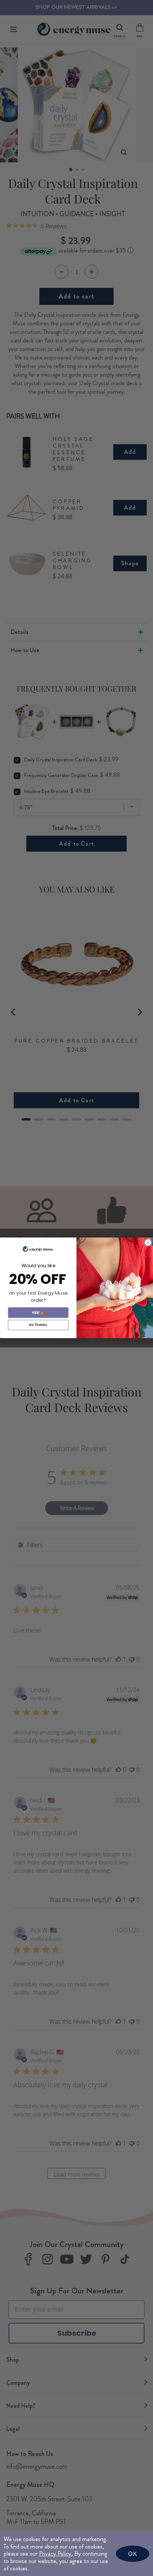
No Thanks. (38, 1325)
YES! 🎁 (38, 1313)
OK (133, 2554)
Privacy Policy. (56, 2554)
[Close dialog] (148, 1243)
